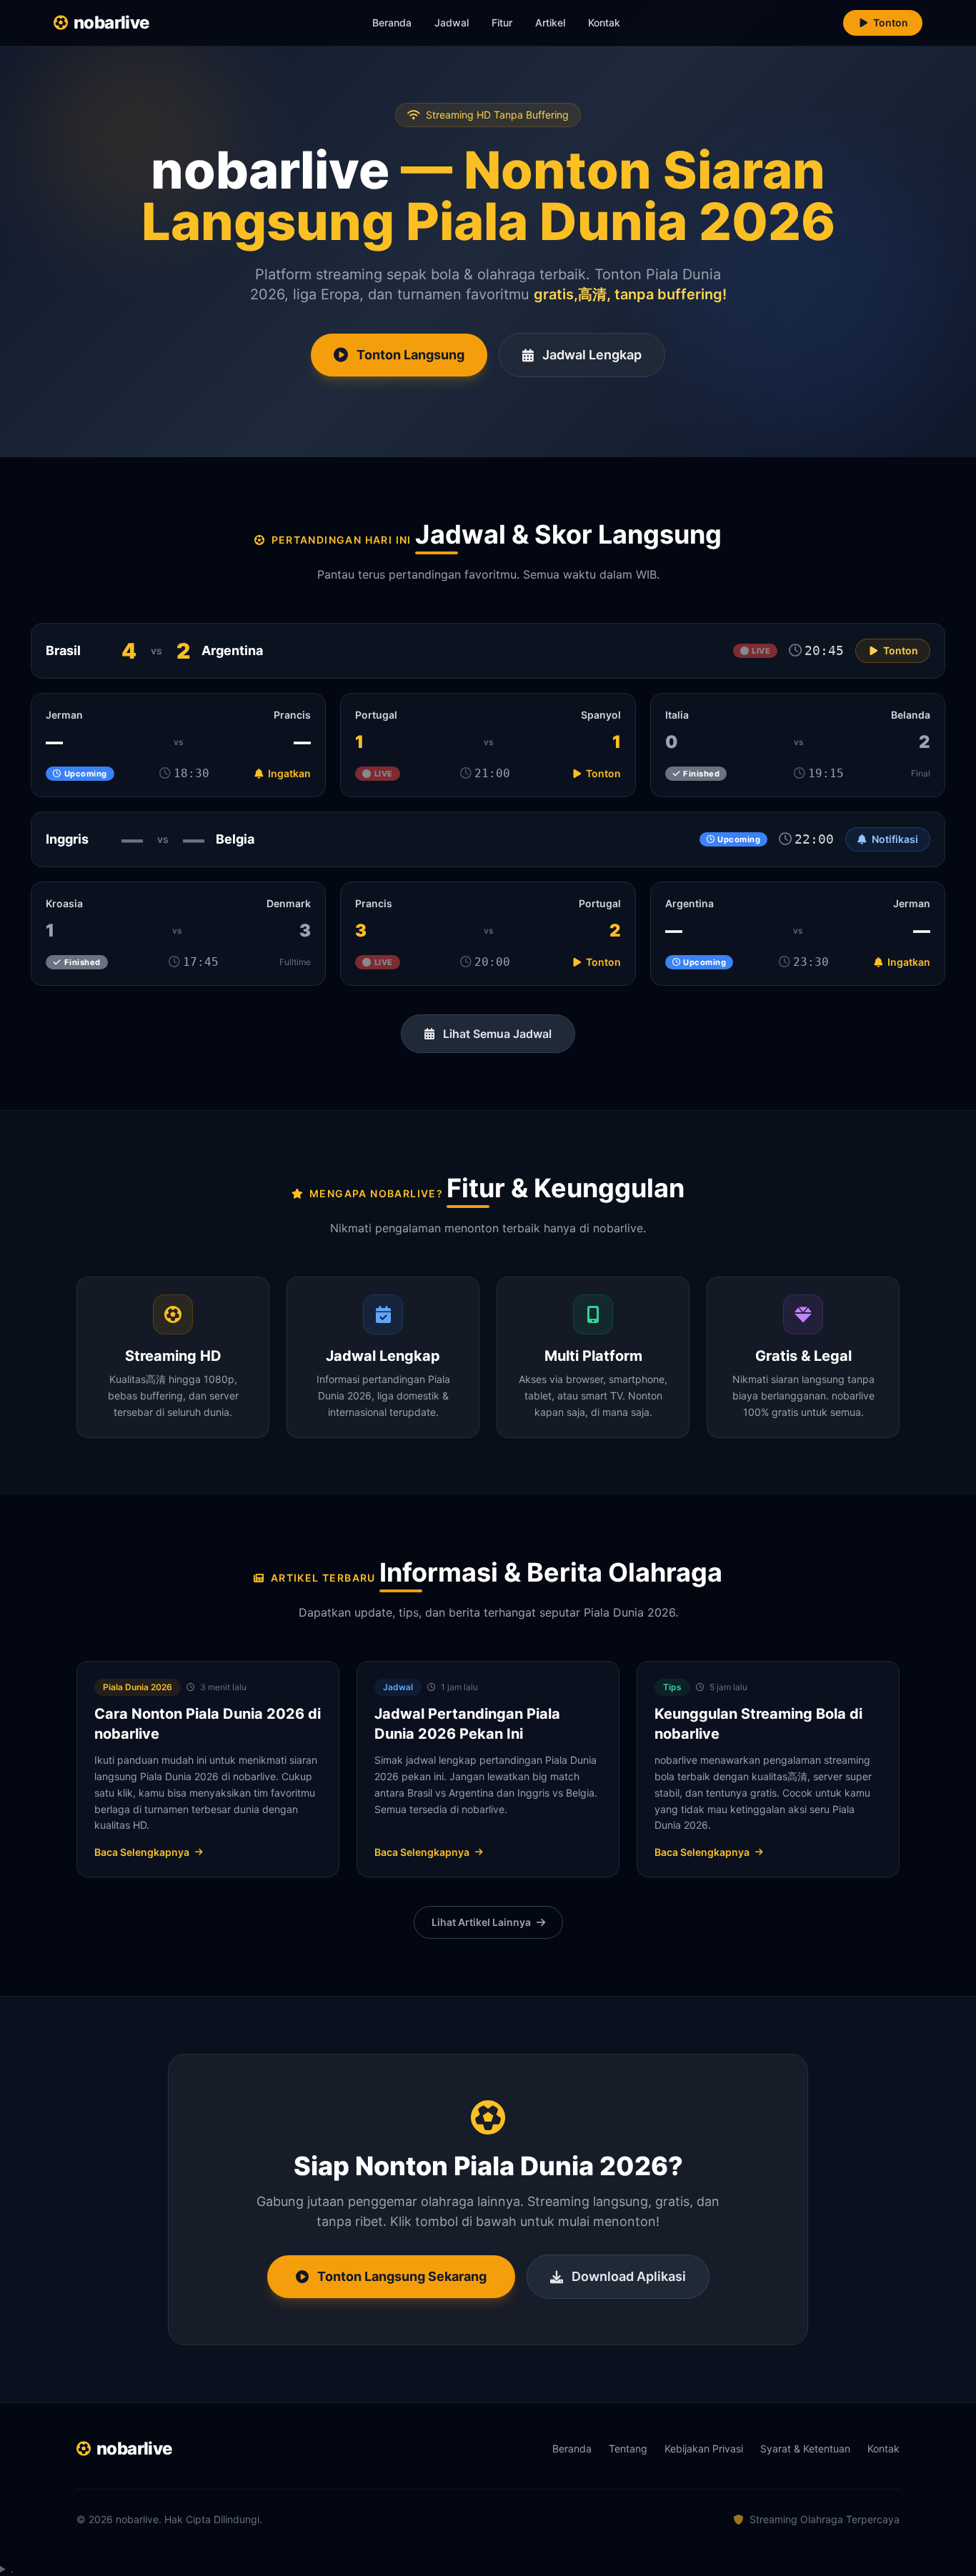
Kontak (604, 23)
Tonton (891, 23)
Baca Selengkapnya (142, 1852)
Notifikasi (895, 839)
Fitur (502, 23)
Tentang (628, 2448)
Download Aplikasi (629, 2276)
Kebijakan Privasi (704, 2448)
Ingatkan (288, 773)
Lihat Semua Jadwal (497, 1034)
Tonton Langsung (410, 355)
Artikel (550, 23)
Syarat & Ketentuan (805, 2448)
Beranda (392, 23)
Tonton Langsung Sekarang (402, 2276)
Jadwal (452, 23)
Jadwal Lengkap (592, 355)
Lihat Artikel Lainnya (481, 1922)
